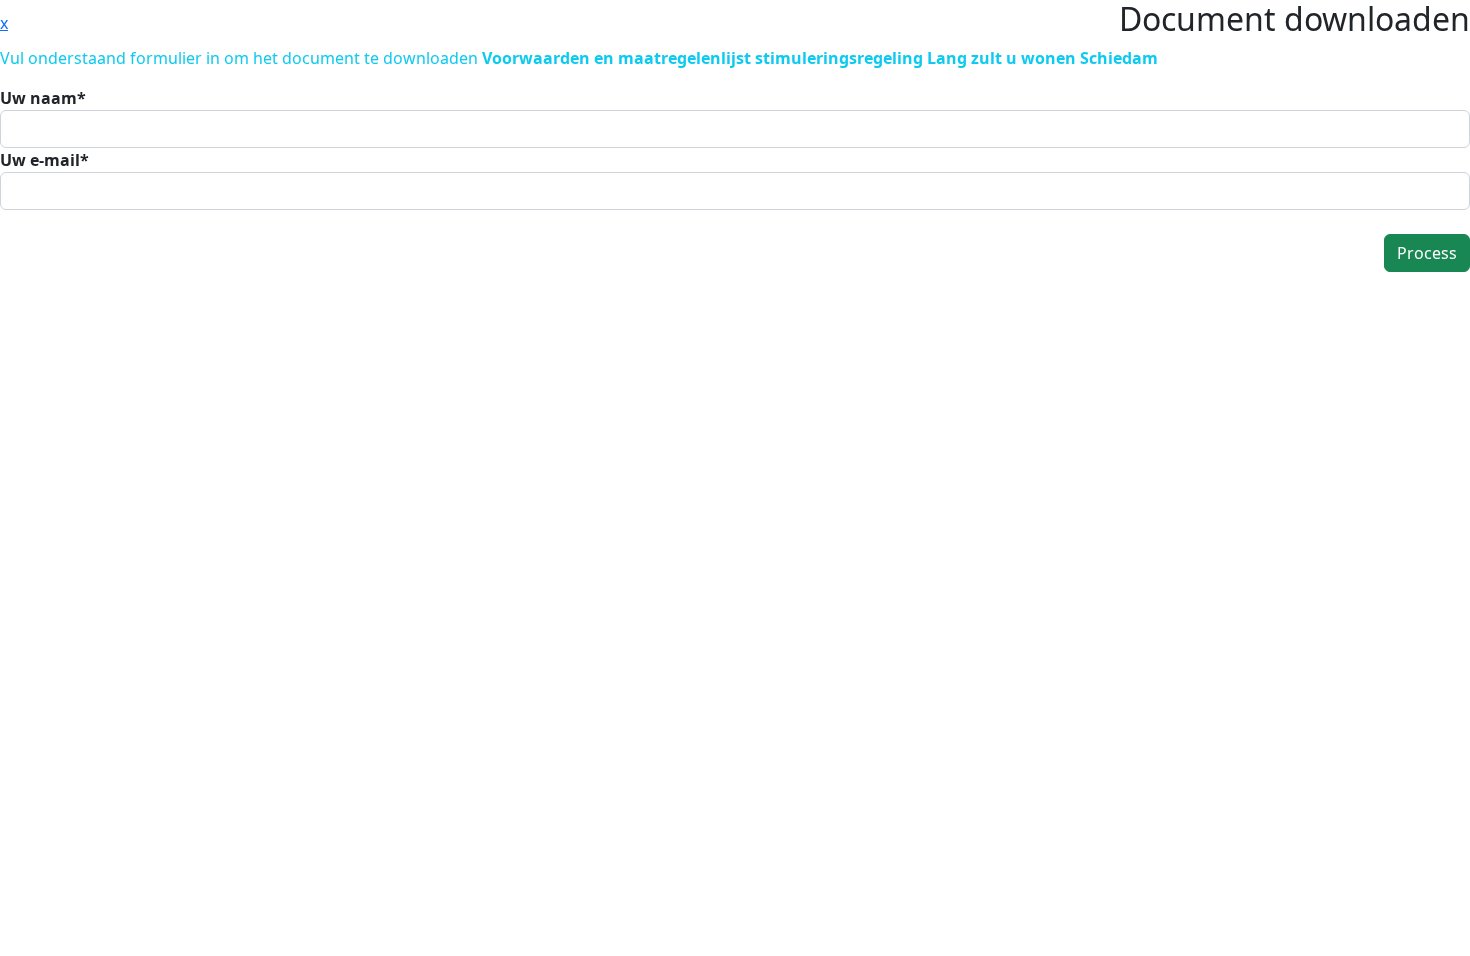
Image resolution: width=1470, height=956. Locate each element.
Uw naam (43, 98)
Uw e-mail (44, 160)
